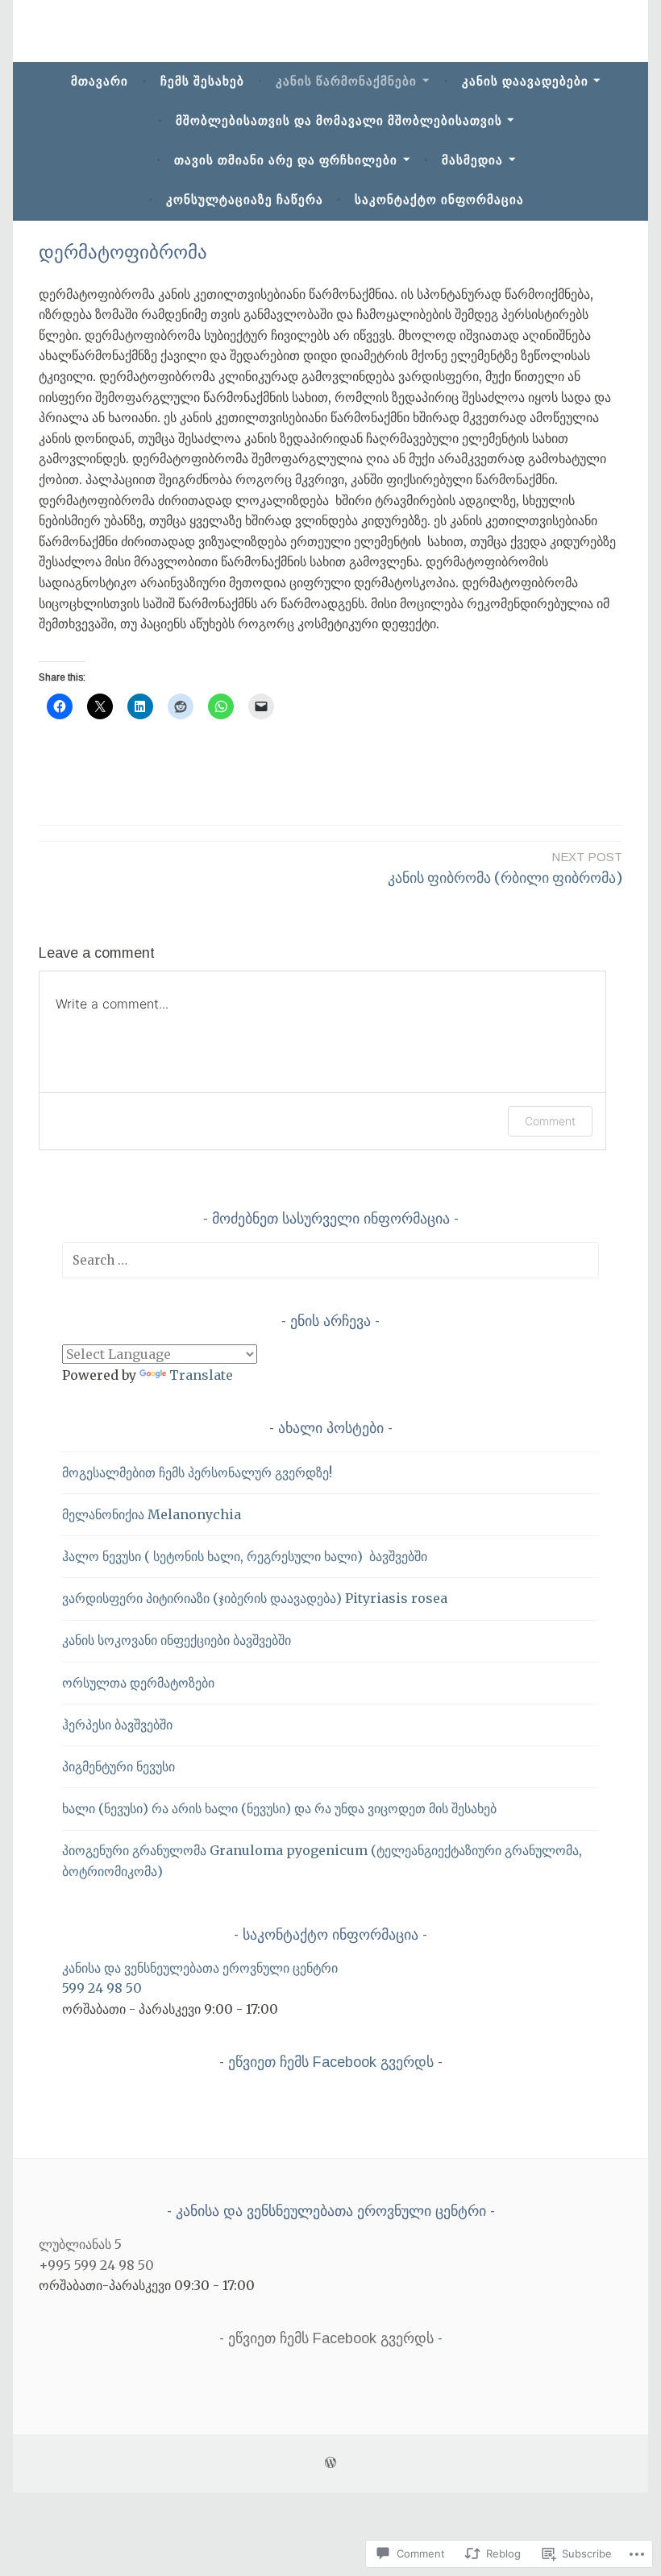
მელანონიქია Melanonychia (152, 1514)
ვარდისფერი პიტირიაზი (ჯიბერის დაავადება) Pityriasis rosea (255, 1598)
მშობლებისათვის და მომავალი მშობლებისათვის (339, 120)
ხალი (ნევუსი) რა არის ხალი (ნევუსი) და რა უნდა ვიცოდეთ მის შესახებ (279, 1808)
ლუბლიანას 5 (80, 2244)
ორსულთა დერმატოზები (138, 1683)
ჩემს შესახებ (202, 81)
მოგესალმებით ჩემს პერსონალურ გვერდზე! (197, 1472)
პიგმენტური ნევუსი (118, 1766)
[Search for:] (330, 1260)
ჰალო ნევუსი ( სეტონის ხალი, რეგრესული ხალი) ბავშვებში (245, 1556)
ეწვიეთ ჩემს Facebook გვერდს (331, 2062)
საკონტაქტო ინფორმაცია (439, 199)
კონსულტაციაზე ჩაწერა (245, 199)
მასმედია (472, 160)
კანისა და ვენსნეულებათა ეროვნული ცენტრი (200, 1968)
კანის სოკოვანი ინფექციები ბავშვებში (177, 1640)
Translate (201, 1375)
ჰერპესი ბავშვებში (117, 1725)
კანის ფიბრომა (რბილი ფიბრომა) (505, 868)
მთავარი (100, 81)
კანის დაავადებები (525, 81)
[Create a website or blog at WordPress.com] (330, 2463)
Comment (550, 1121)
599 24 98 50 (102, 1988)
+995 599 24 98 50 (96, 2265)
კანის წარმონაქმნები (346, 81)
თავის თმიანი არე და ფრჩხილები (286, 160)
